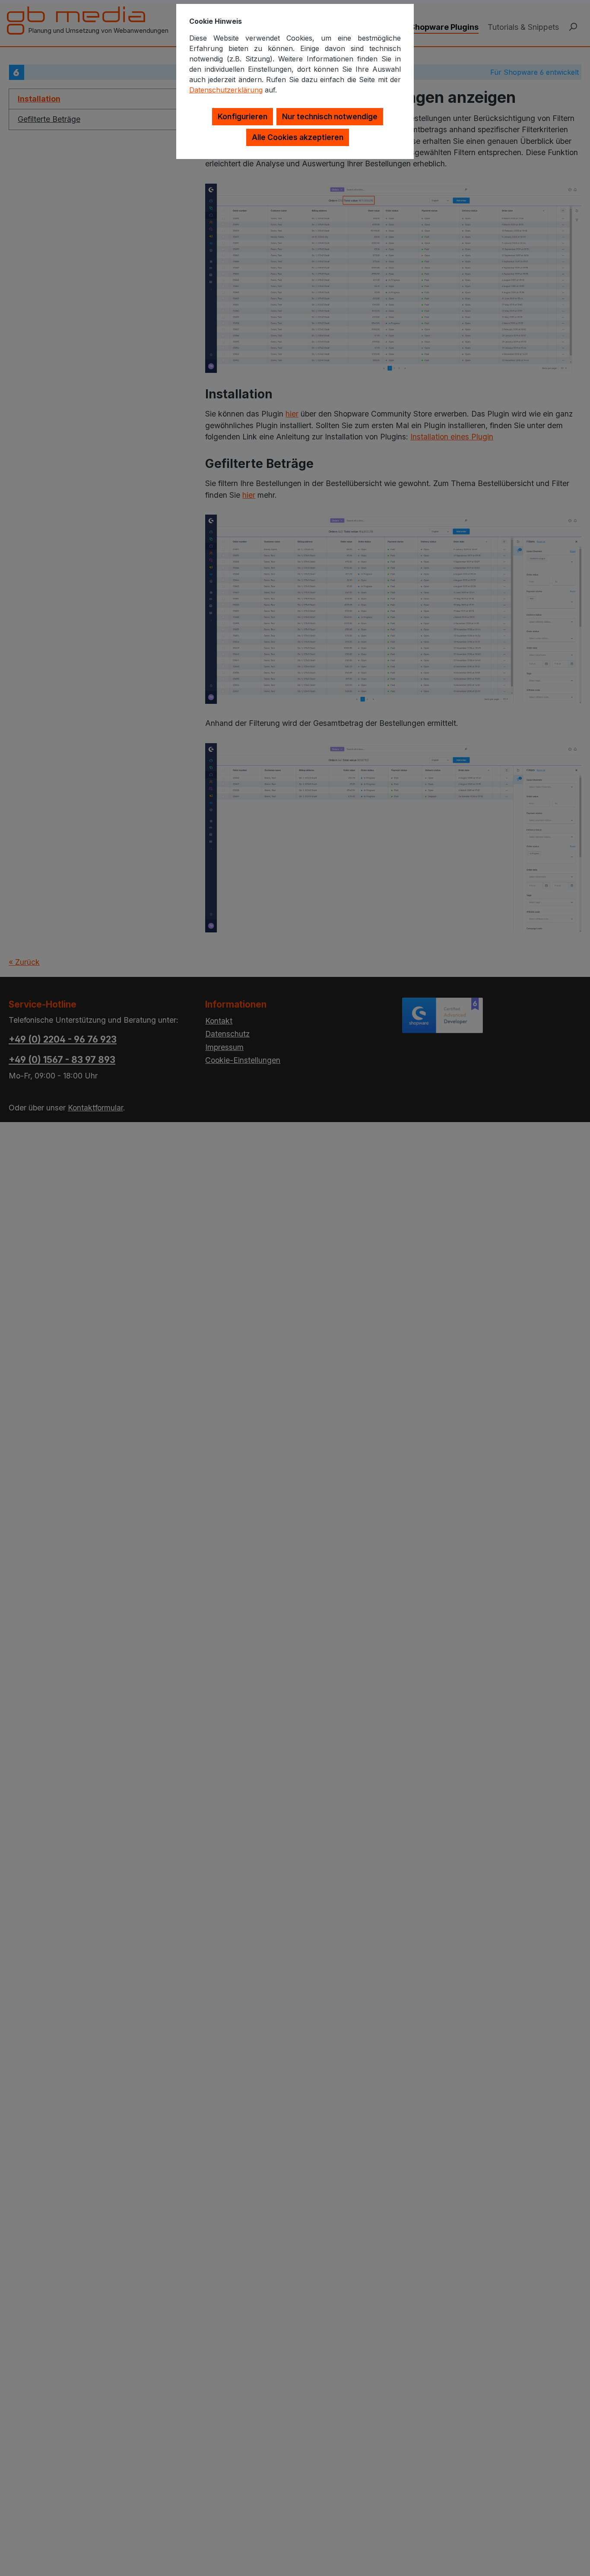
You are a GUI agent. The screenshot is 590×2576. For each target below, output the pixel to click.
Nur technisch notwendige (330, 116)
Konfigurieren (243, 116)
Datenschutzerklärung (226, 90)
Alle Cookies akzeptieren (298, 137)
